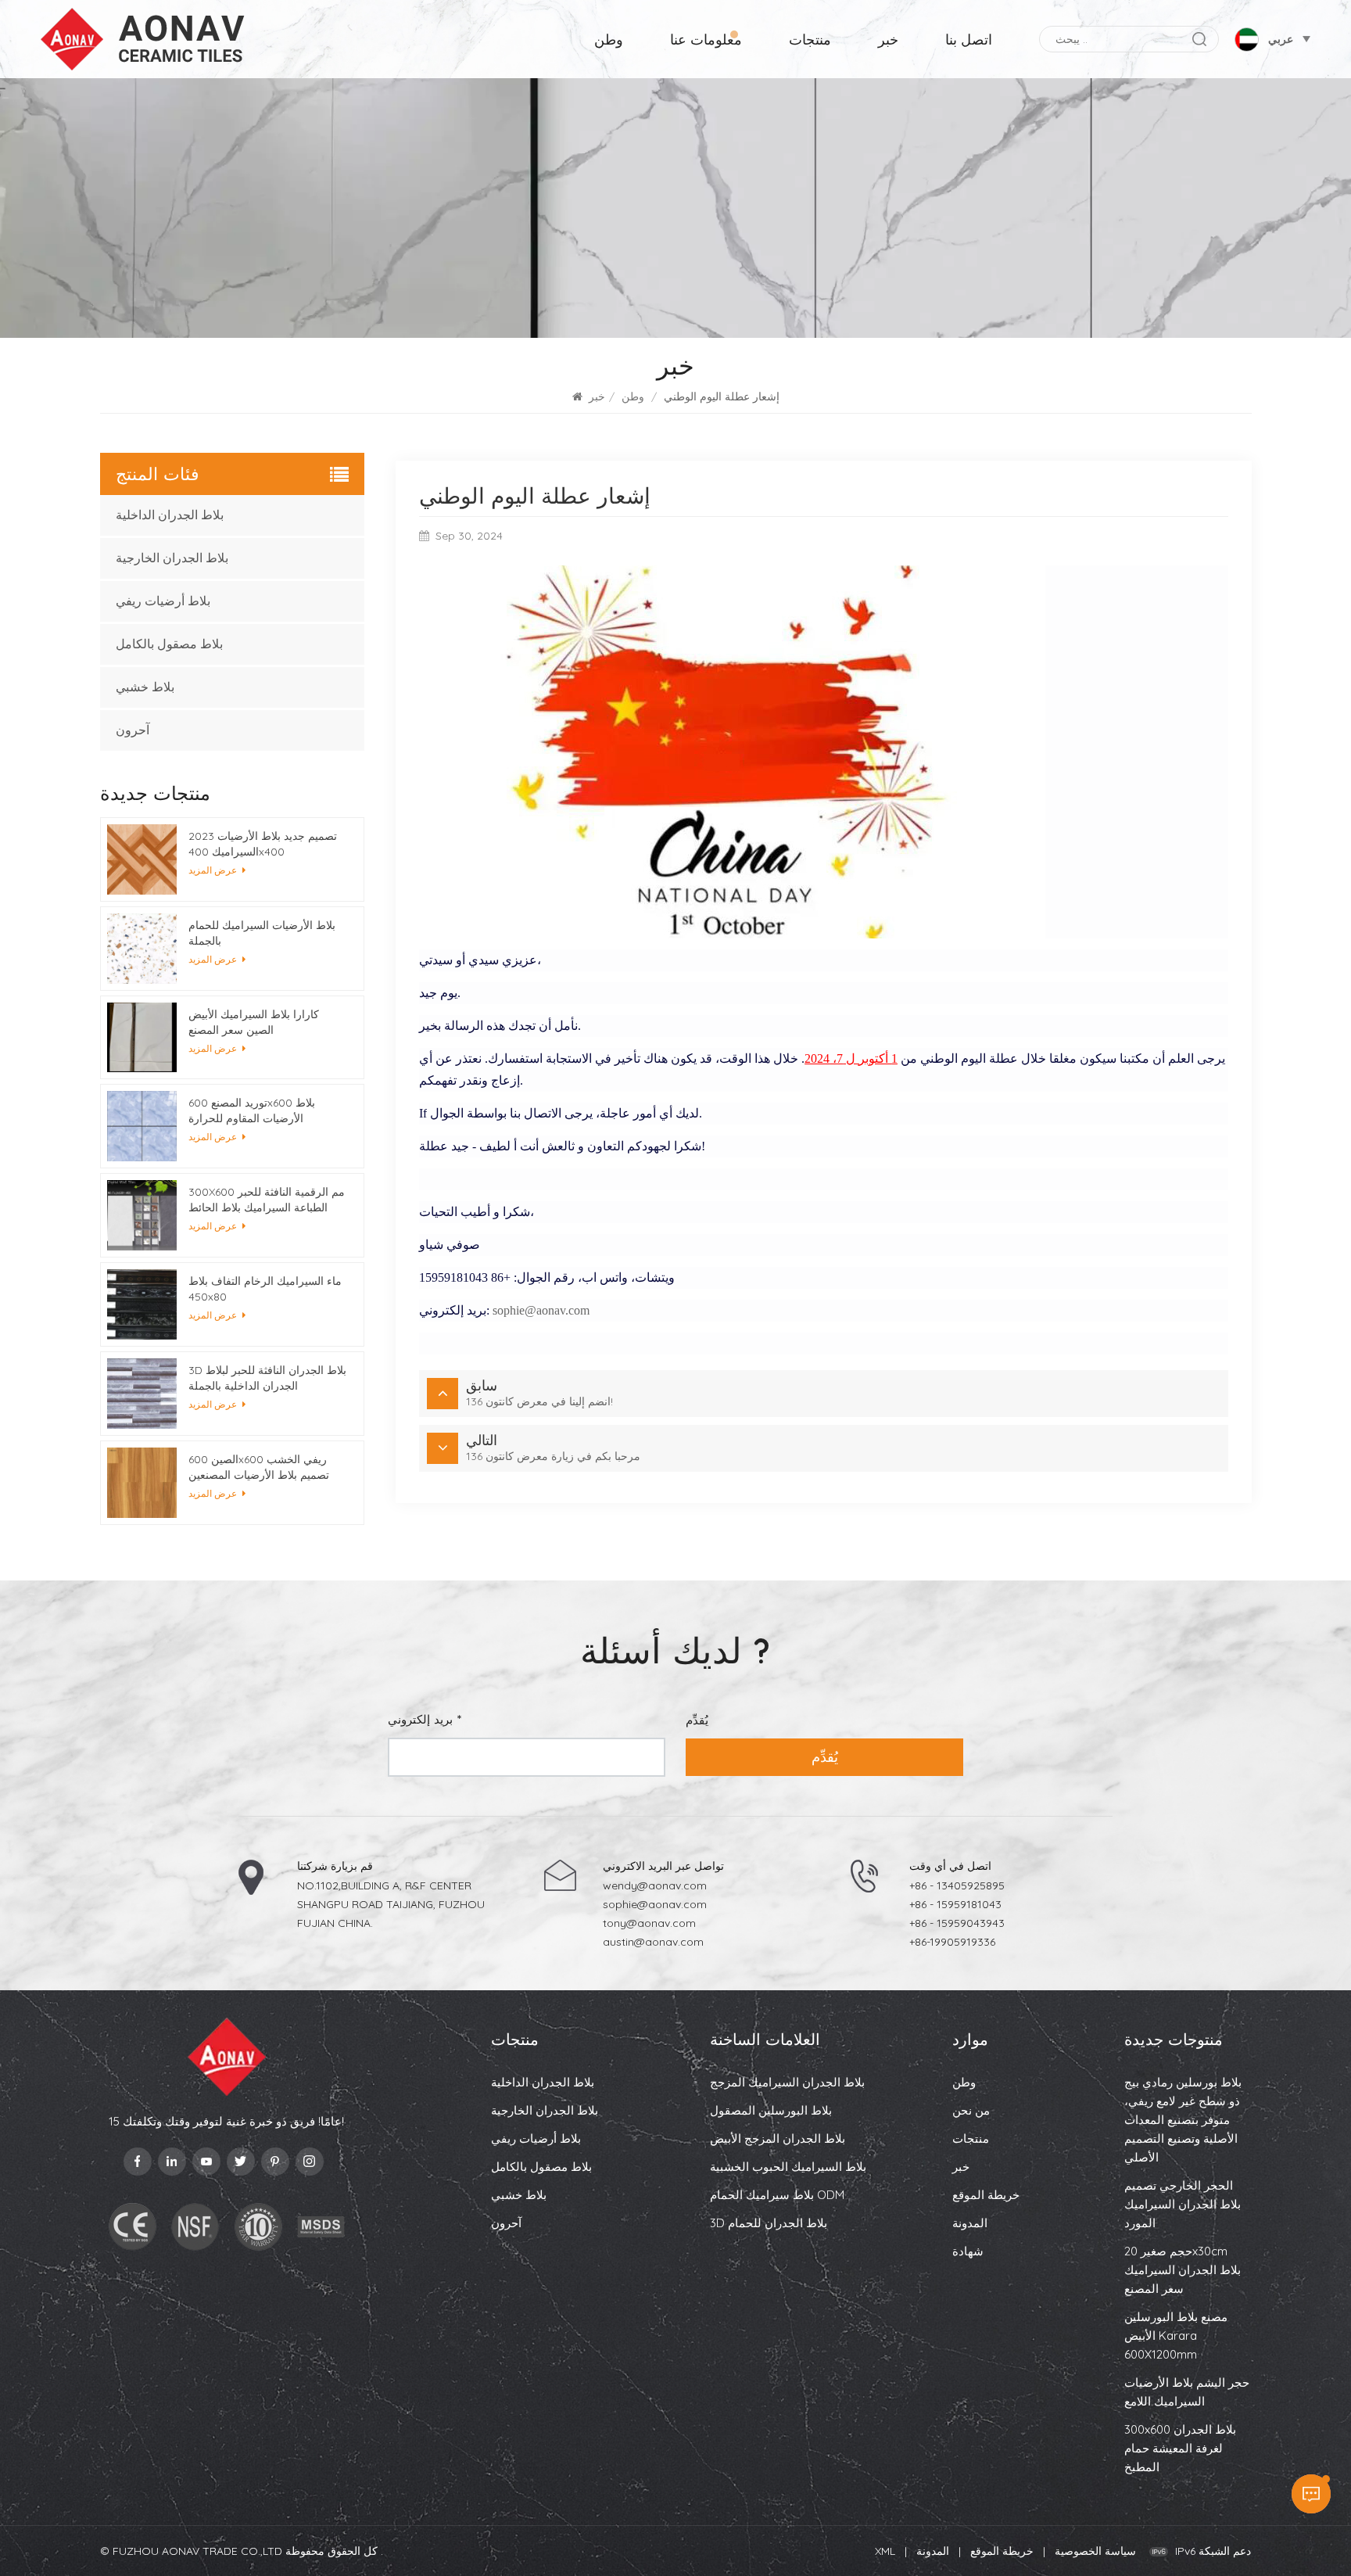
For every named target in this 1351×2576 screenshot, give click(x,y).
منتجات (810, 39)
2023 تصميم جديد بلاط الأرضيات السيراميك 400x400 (263, 844)
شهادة (968, 2251)
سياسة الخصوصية (1095, 2551)
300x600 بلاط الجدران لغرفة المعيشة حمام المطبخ (1180, 2448)
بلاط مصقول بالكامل (169, 644)
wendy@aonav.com (655, 1885)
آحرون (133, 730)
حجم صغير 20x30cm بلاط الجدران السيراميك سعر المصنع (1183, 2270)
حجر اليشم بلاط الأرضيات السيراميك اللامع (1187, 2392)
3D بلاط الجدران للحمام (769, 2223)
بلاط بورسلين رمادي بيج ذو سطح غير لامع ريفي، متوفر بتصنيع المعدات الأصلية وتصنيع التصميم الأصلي (1183, 2120)
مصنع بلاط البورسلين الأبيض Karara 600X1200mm (1176, 2336)
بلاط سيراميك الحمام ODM (777, 2195)
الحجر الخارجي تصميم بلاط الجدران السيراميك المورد (1183, 2204)
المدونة (970, 2223)
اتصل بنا (969, 39)
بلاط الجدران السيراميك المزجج (787, 2082)
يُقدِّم (825, 1757)
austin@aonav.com (653, 1942)
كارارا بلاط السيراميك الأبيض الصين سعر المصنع (254, 1022)
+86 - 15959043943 (957, 1923)
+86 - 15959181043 (955, 1904)
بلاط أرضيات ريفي (163, 601)
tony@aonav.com (649, 1923)
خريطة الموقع (986, 2195)
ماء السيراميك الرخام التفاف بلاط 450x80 (265, 1289)
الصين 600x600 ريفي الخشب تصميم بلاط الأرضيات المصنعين (259, 1467)
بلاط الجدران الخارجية (172, 558)
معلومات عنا (706, 39)
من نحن (971, 2110)
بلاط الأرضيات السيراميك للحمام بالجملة (262, 933)
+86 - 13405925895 (957, 1885)
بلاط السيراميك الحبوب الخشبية (788, 2167)
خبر (888, 39)
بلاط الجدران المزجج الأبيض (778, 2138)
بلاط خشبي (145, 687)
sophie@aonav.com (541, 1310)
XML (885, 2551)
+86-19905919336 (952, 1942)
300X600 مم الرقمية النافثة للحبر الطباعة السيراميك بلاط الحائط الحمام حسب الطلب (267, 1200)
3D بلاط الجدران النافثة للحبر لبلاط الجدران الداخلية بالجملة (267, 1378)
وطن (609, 39)
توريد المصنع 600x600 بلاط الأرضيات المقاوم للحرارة (252, 1110)
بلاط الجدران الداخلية (170, 515)
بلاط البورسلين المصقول (771, 2110)
